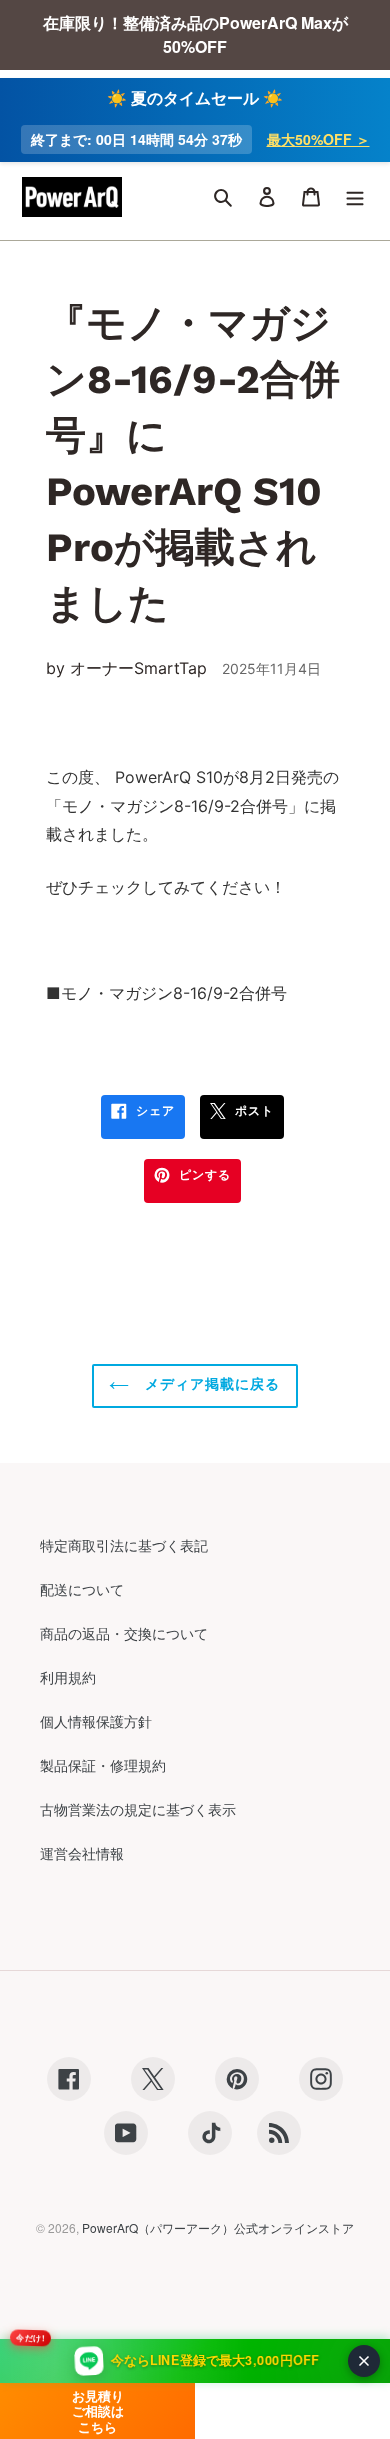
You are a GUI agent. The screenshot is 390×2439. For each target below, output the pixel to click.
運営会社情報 (82, 1853)
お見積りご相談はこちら (98, 2411)
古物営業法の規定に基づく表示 (138, 1809)
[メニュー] (355, 197)
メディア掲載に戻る (209, 1384)
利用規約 (68, 1677)
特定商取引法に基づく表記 (124, 1545)
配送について (82, 1589)
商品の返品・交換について (124, 1633)
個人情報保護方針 (96, 1721)
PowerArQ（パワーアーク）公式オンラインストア (218, 2227)
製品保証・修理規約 (103, 1765)
